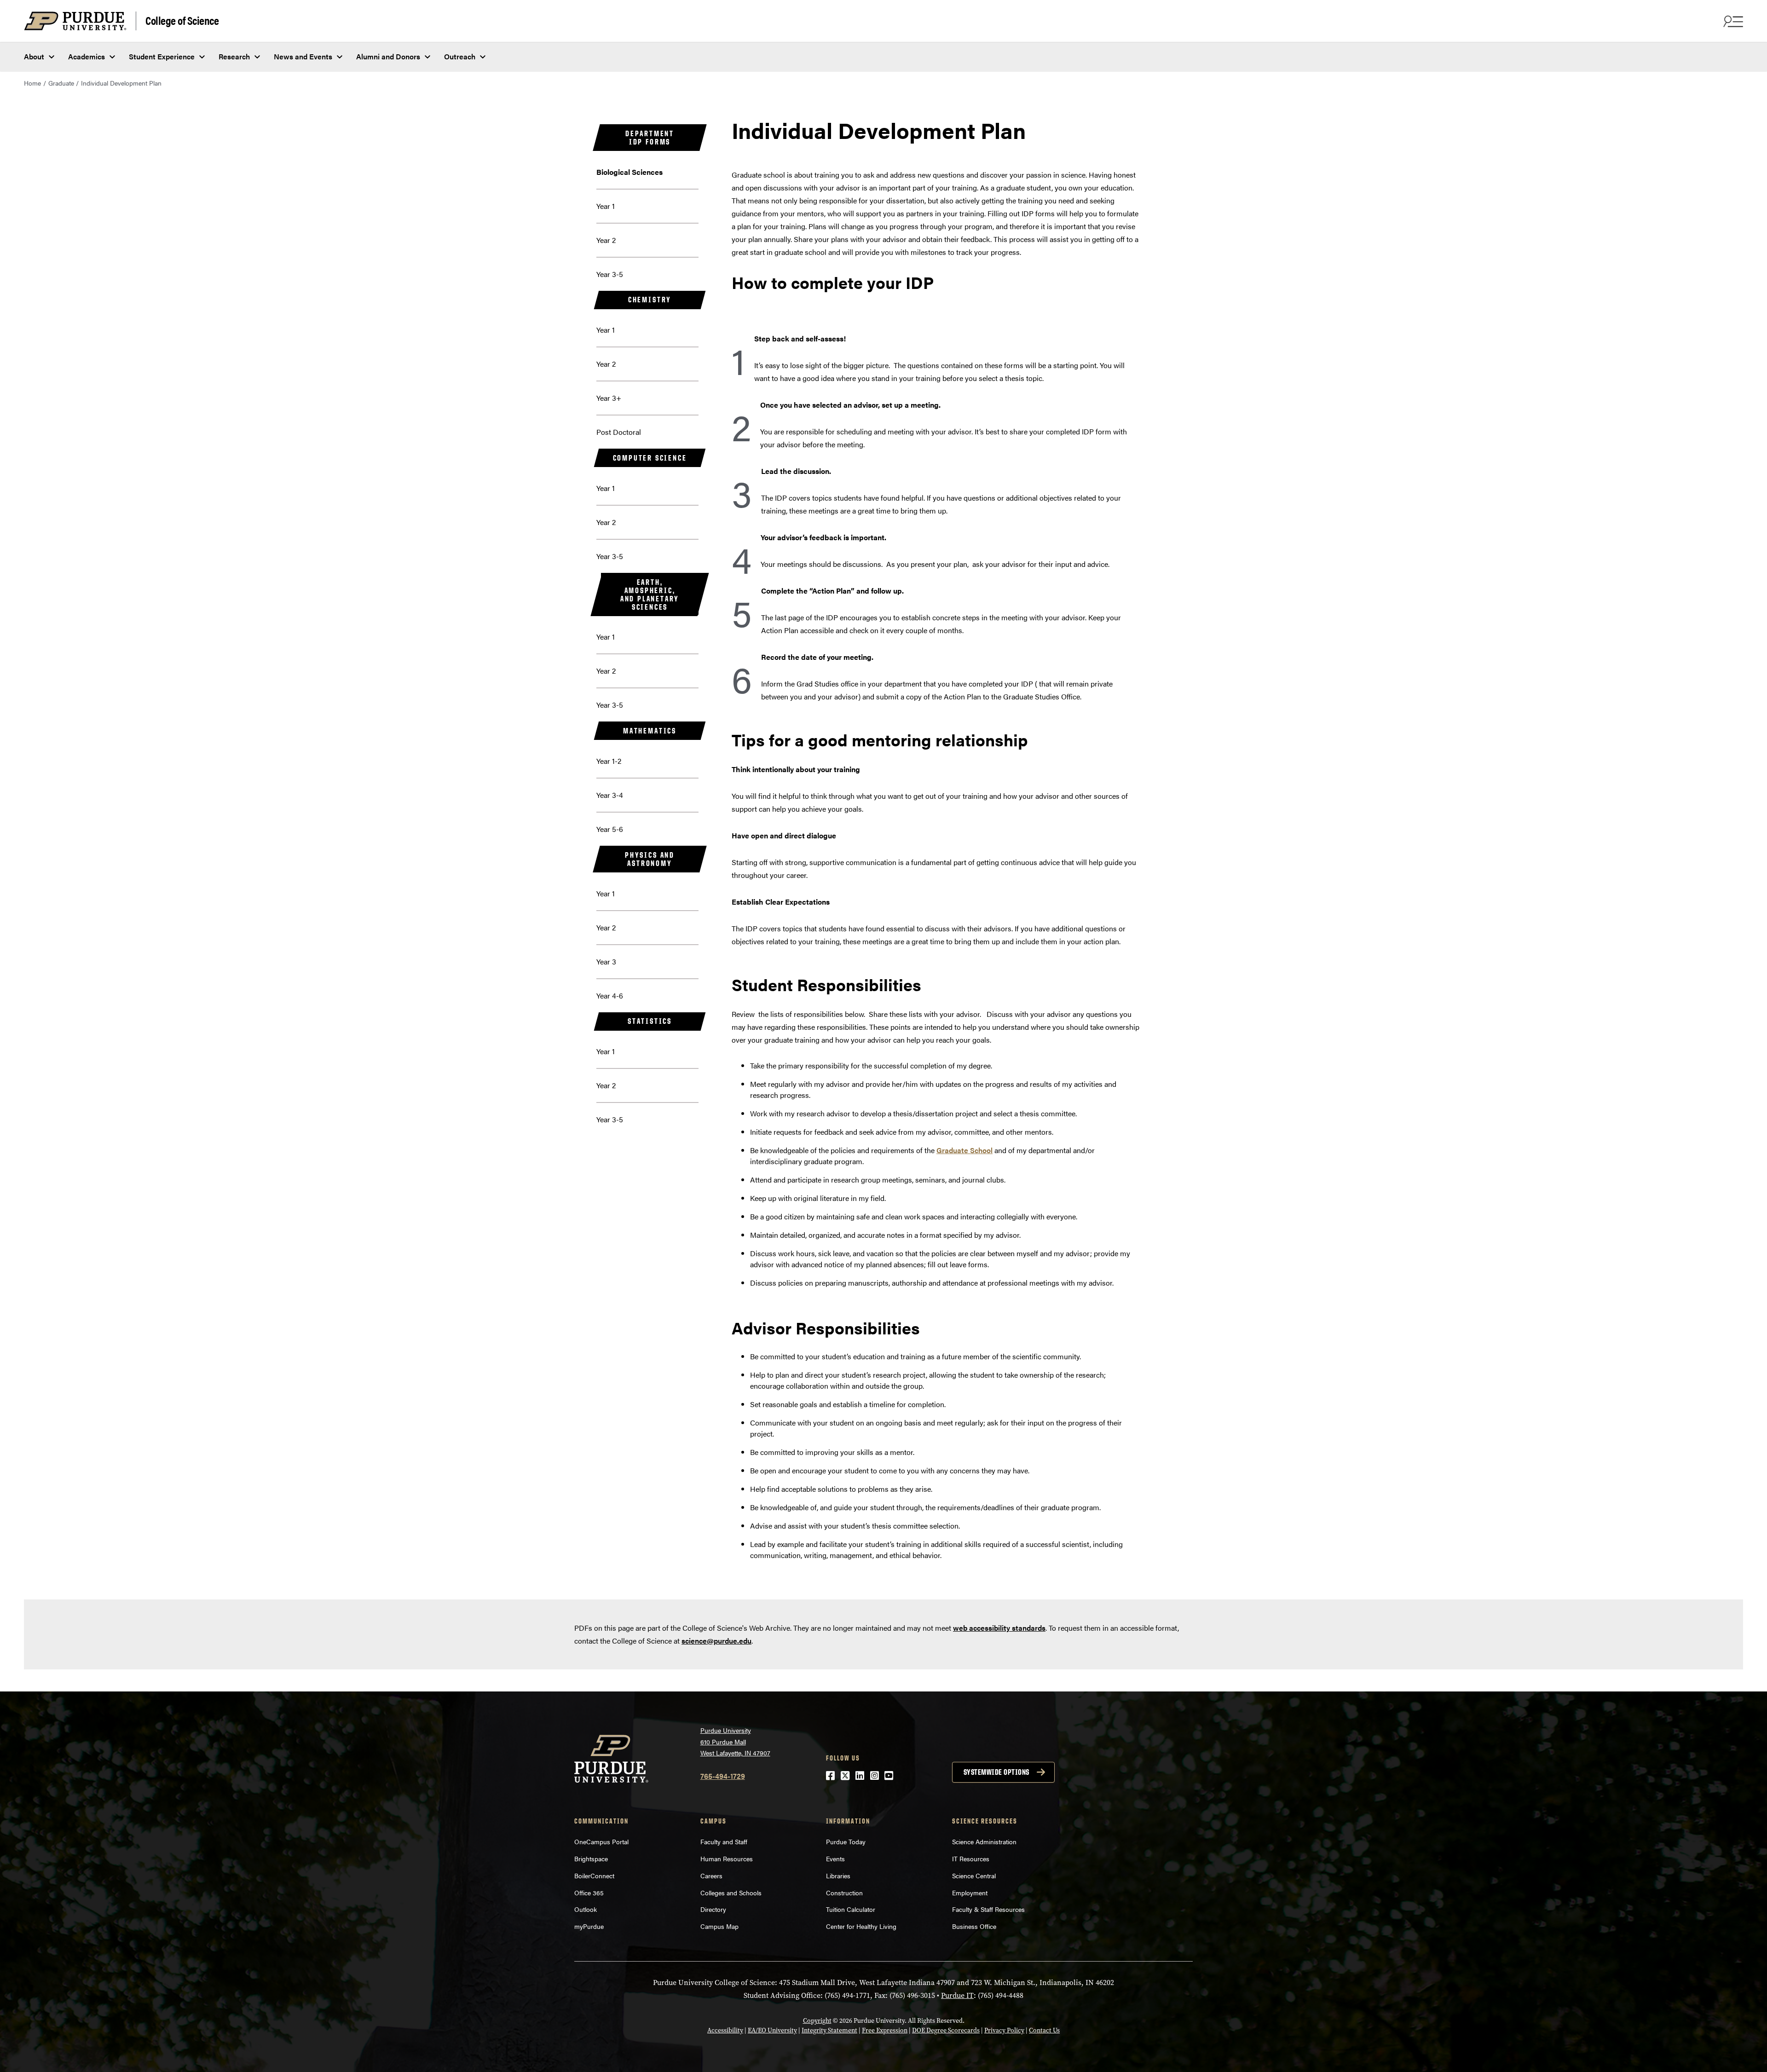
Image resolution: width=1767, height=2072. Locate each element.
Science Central (974, 1876)
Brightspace (591, 1858)
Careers (711, 1876)
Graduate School (964, 1150)
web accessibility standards (999, 1628)
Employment (970, 1893)
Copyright (817, 2021)
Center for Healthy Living (861, 1926)
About (34, 56)
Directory (713, 1909)
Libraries (838, 1876)
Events (835, 1858)
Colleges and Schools (731, 1893)
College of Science (182, 20)
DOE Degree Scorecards (946, 2030)
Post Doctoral (619, 432)
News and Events (303, 56)
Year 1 (606, 206)
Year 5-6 (610, 829)
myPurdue (589, 1926)
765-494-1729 (723, 1776)
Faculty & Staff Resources (988, 1909)
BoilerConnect (594, 1876)
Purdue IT (957, 1995)
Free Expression (885, 2030)
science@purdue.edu (716, 1641)
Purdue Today (846, 1841)
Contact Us (1044, 2030)
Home (32, 83)
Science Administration (984, 1841)
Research (234, 56)
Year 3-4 (610, 795)
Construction (844, 1893)
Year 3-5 (610, 274)
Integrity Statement (829, 2030)
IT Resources (971, 1858)
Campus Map (719, 1926)
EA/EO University (772, 2030)
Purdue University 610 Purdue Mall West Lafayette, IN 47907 (735, 1741)
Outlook (586, 1909)
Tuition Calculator (851, 1909)
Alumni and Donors (388, 56)
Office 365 (589, 1893)
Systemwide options (996, 1772)
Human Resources (727, 1858)
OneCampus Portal (601, 1841)
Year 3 (606, 961)
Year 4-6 (610, 996)
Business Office (974, 1926)
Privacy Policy (1004, 2030)
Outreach (460, 56)
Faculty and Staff (724, 1841)
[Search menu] (1732, 21)
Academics (87, 56)
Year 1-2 (609, 761)
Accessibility (725, 2030)
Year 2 (606, 240)
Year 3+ (609, 398)
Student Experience (162, 56)
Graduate (61, 83)
